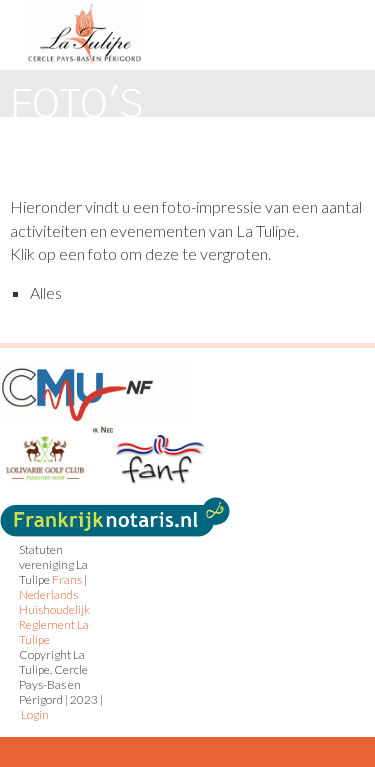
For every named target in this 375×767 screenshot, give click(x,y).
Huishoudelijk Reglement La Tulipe (54, 624)
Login (35, 714)
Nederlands (48, 594)
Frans (67, 579)
